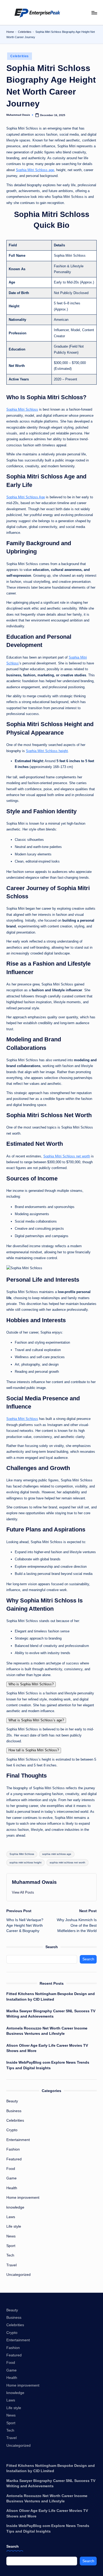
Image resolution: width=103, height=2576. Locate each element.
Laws (11, 2217)
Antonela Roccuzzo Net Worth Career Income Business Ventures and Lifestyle (47, 2031)
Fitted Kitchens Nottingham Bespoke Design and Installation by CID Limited (51, 1997)
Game (11, 2178)
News (11, 2236)
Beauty (12, 2101)
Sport (11, 2246)
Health (12, 2188)
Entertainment (18, 2140)
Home (10, 32)
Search (52, 1947)
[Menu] (94, 13)
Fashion (13, 2149)
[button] (23, 1892)
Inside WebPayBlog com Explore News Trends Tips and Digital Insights (48, 2065)
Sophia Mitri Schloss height (47, 751)
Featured (14, 2159)
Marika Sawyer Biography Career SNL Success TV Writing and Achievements (51, 2014)
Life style (14, 2226)
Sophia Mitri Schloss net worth (67, 1156)
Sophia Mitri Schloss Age (26, 497)
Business (14, 2111)
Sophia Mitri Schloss (22, 409)
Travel (11, 2265)
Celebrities (25, 32)
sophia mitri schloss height (25, 1862)
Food (11, 2169)
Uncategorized (18, 2275)
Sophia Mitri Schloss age (35, 170)
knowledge (15, 2207)
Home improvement (23, 2198)
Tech (10, 2255)
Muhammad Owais (34, 1882)
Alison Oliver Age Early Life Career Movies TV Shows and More (47, 2048)
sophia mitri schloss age (57, 1854)
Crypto (12, 2130)
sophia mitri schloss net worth (67, 1862)
